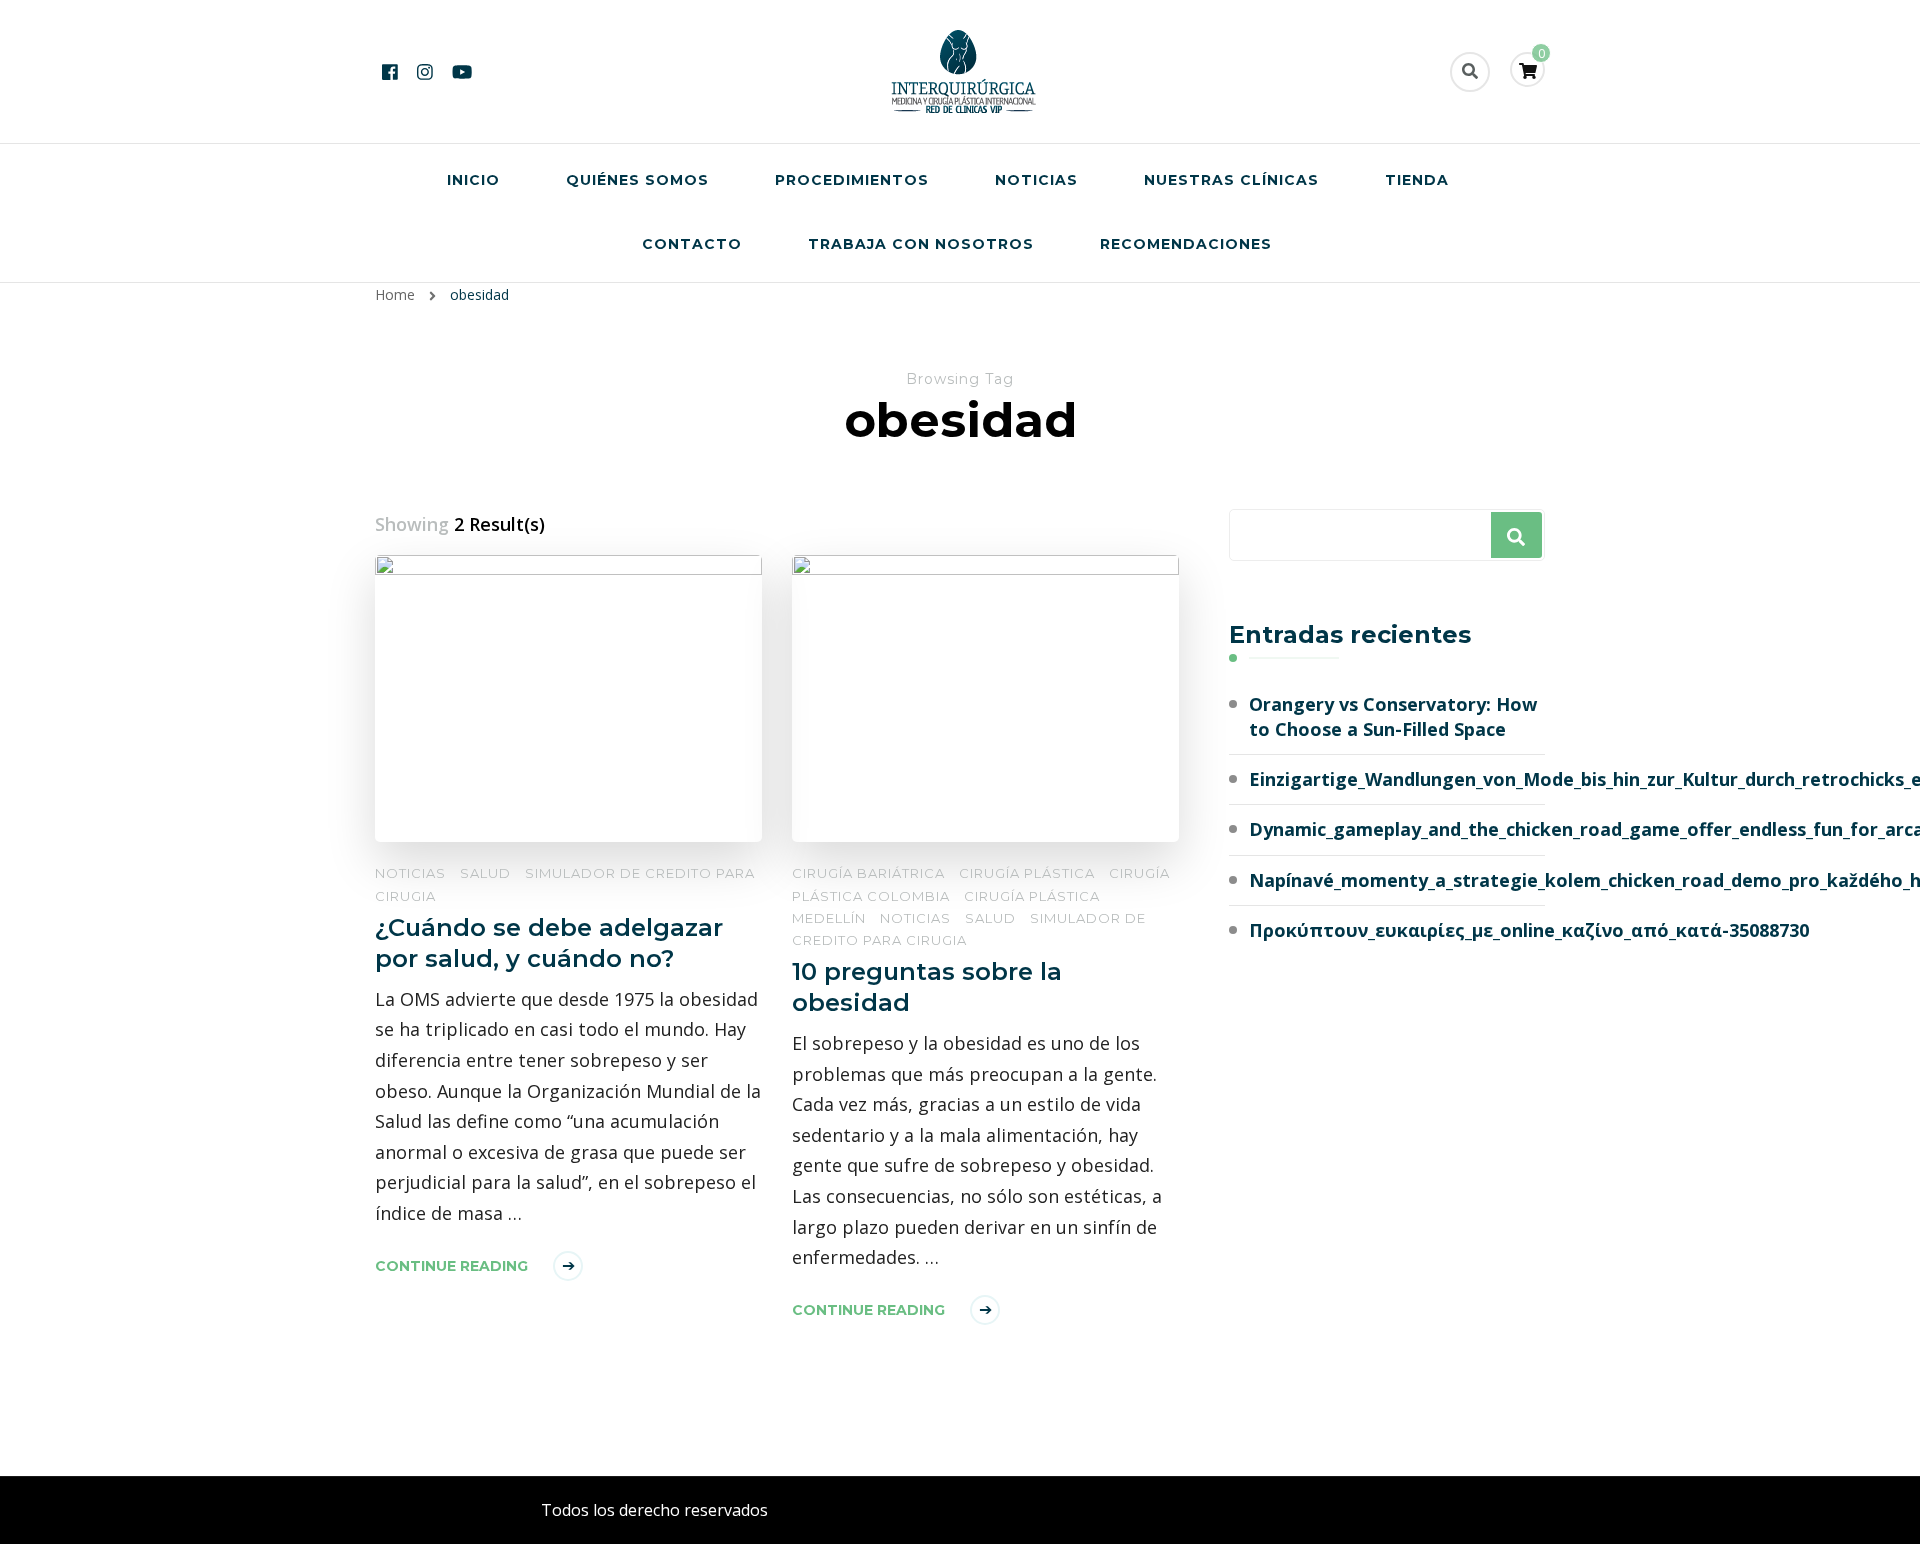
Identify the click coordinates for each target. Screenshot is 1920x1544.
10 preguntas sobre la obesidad (927, 987)
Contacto (692, 244)
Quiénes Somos (637, 180)
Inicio (473, 180)
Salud (485, 873)
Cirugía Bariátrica (868, 873)
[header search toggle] (1470, 71)
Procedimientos (852, 180)
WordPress (1335, 1510)
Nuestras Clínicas (1231, 180)
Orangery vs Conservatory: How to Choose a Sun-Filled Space (1393, 716)
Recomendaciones (1186, 244)
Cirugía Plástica (1027, 873)
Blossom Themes (1130, 1510)
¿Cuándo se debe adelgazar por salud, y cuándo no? (549, 943)
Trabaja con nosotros (921, 244)
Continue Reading (451, 1266)
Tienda (1417, 180)
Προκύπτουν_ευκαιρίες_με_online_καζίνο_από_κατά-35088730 (1529, 930)
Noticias (1036, 180)
